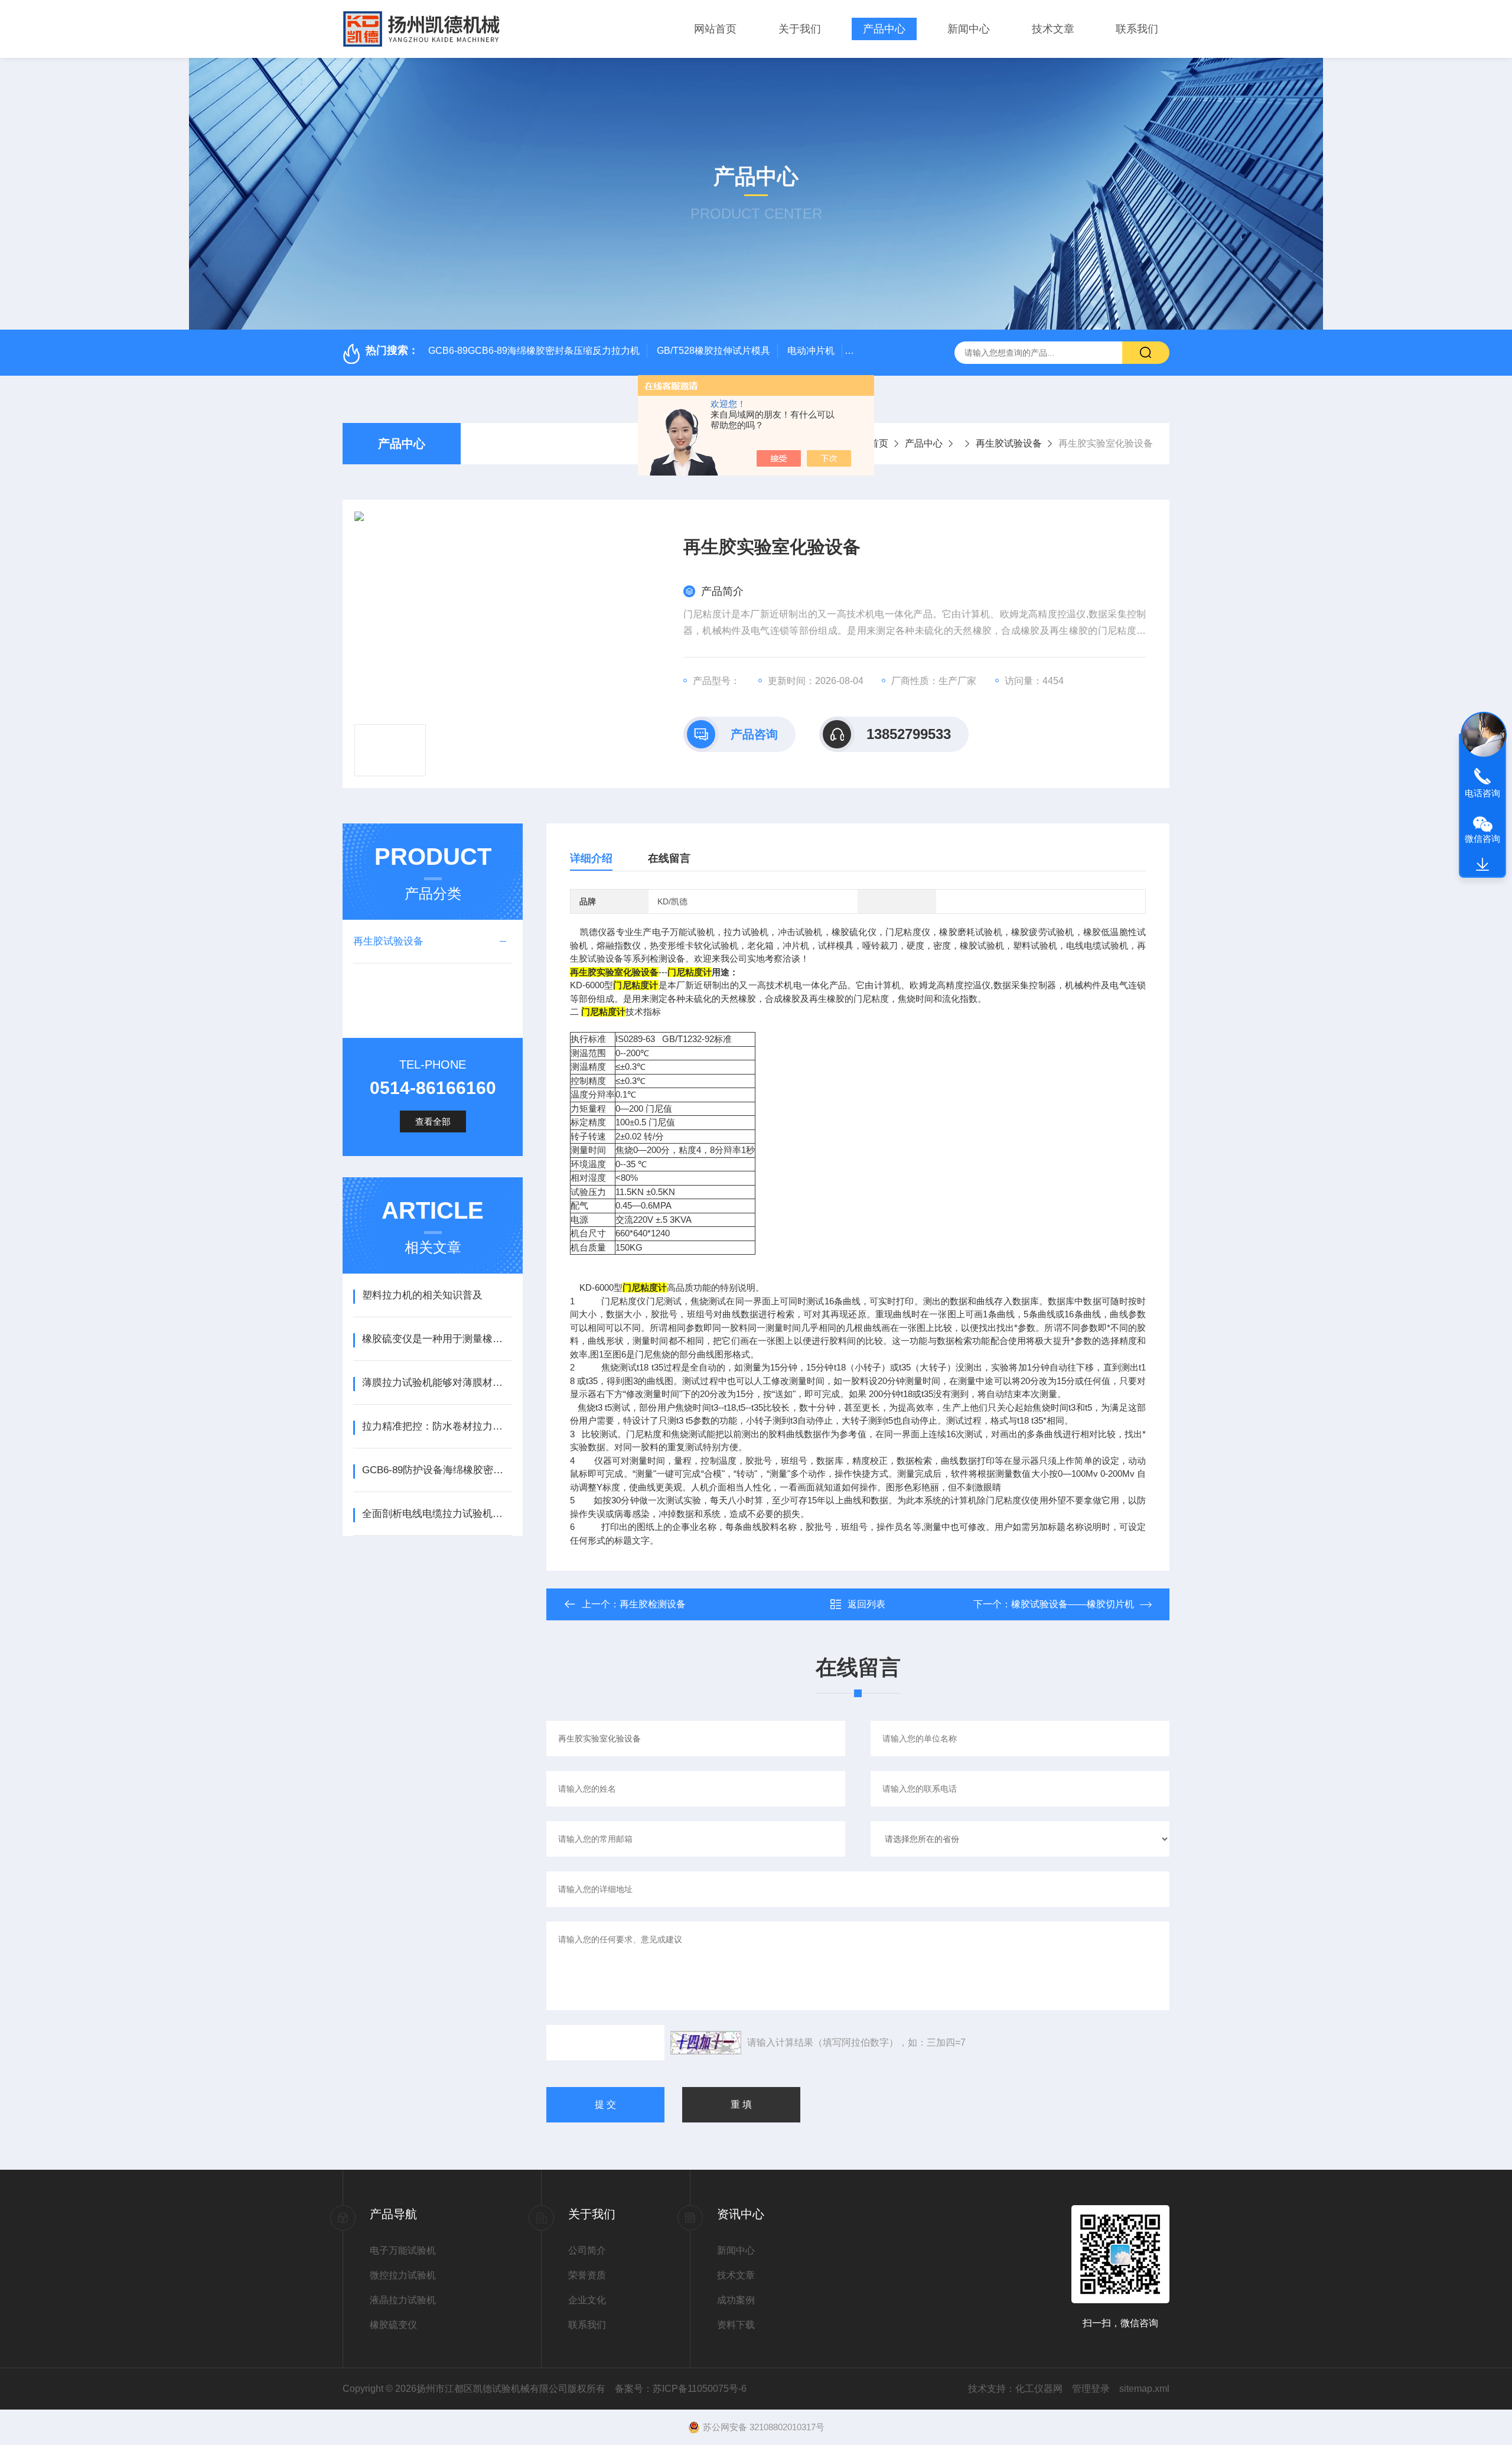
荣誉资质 (587, 2275)
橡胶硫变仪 (393, 2325)
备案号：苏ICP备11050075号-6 (681, 2389)
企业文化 (587, 2300)
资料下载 (736, 2325)
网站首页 (715, 29)
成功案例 (736, 2300)
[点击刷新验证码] (706, 2043)
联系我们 (1137, 29)
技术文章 (1053, 29)
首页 (879, 443)
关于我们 (800, 29)
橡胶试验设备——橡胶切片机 (1073, 1604)
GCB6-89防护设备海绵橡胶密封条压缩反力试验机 (437, 1470)
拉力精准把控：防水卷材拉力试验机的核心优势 (437, 1426)
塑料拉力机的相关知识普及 (422, 1295)
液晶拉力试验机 (403, 2300)
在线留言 (669, 858)
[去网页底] (1482, 865)
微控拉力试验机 (403, 2275)
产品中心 (884, 29)
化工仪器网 (1039, 2389)
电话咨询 (1482, 793)
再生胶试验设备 (1009, 443)
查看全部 (433, 1121)
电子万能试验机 (403, 2250)
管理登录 (1091, 2389)
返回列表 (866, 1604)
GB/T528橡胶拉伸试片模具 (713, 351)
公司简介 (587, 2250)
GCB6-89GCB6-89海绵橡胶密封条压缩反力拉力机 (534, 351)
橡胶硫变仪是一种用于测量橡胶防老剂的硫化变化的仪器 (437, 1339)
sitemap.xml (1144, 2389)
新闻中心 (969, 29)
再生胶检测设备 (653, 1604)
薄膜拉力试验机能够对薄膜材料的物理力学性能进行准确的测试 (437, 1383)
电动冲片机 (811, 351)
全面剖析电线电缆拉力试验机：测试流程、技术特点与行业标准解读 (437, 1514)
